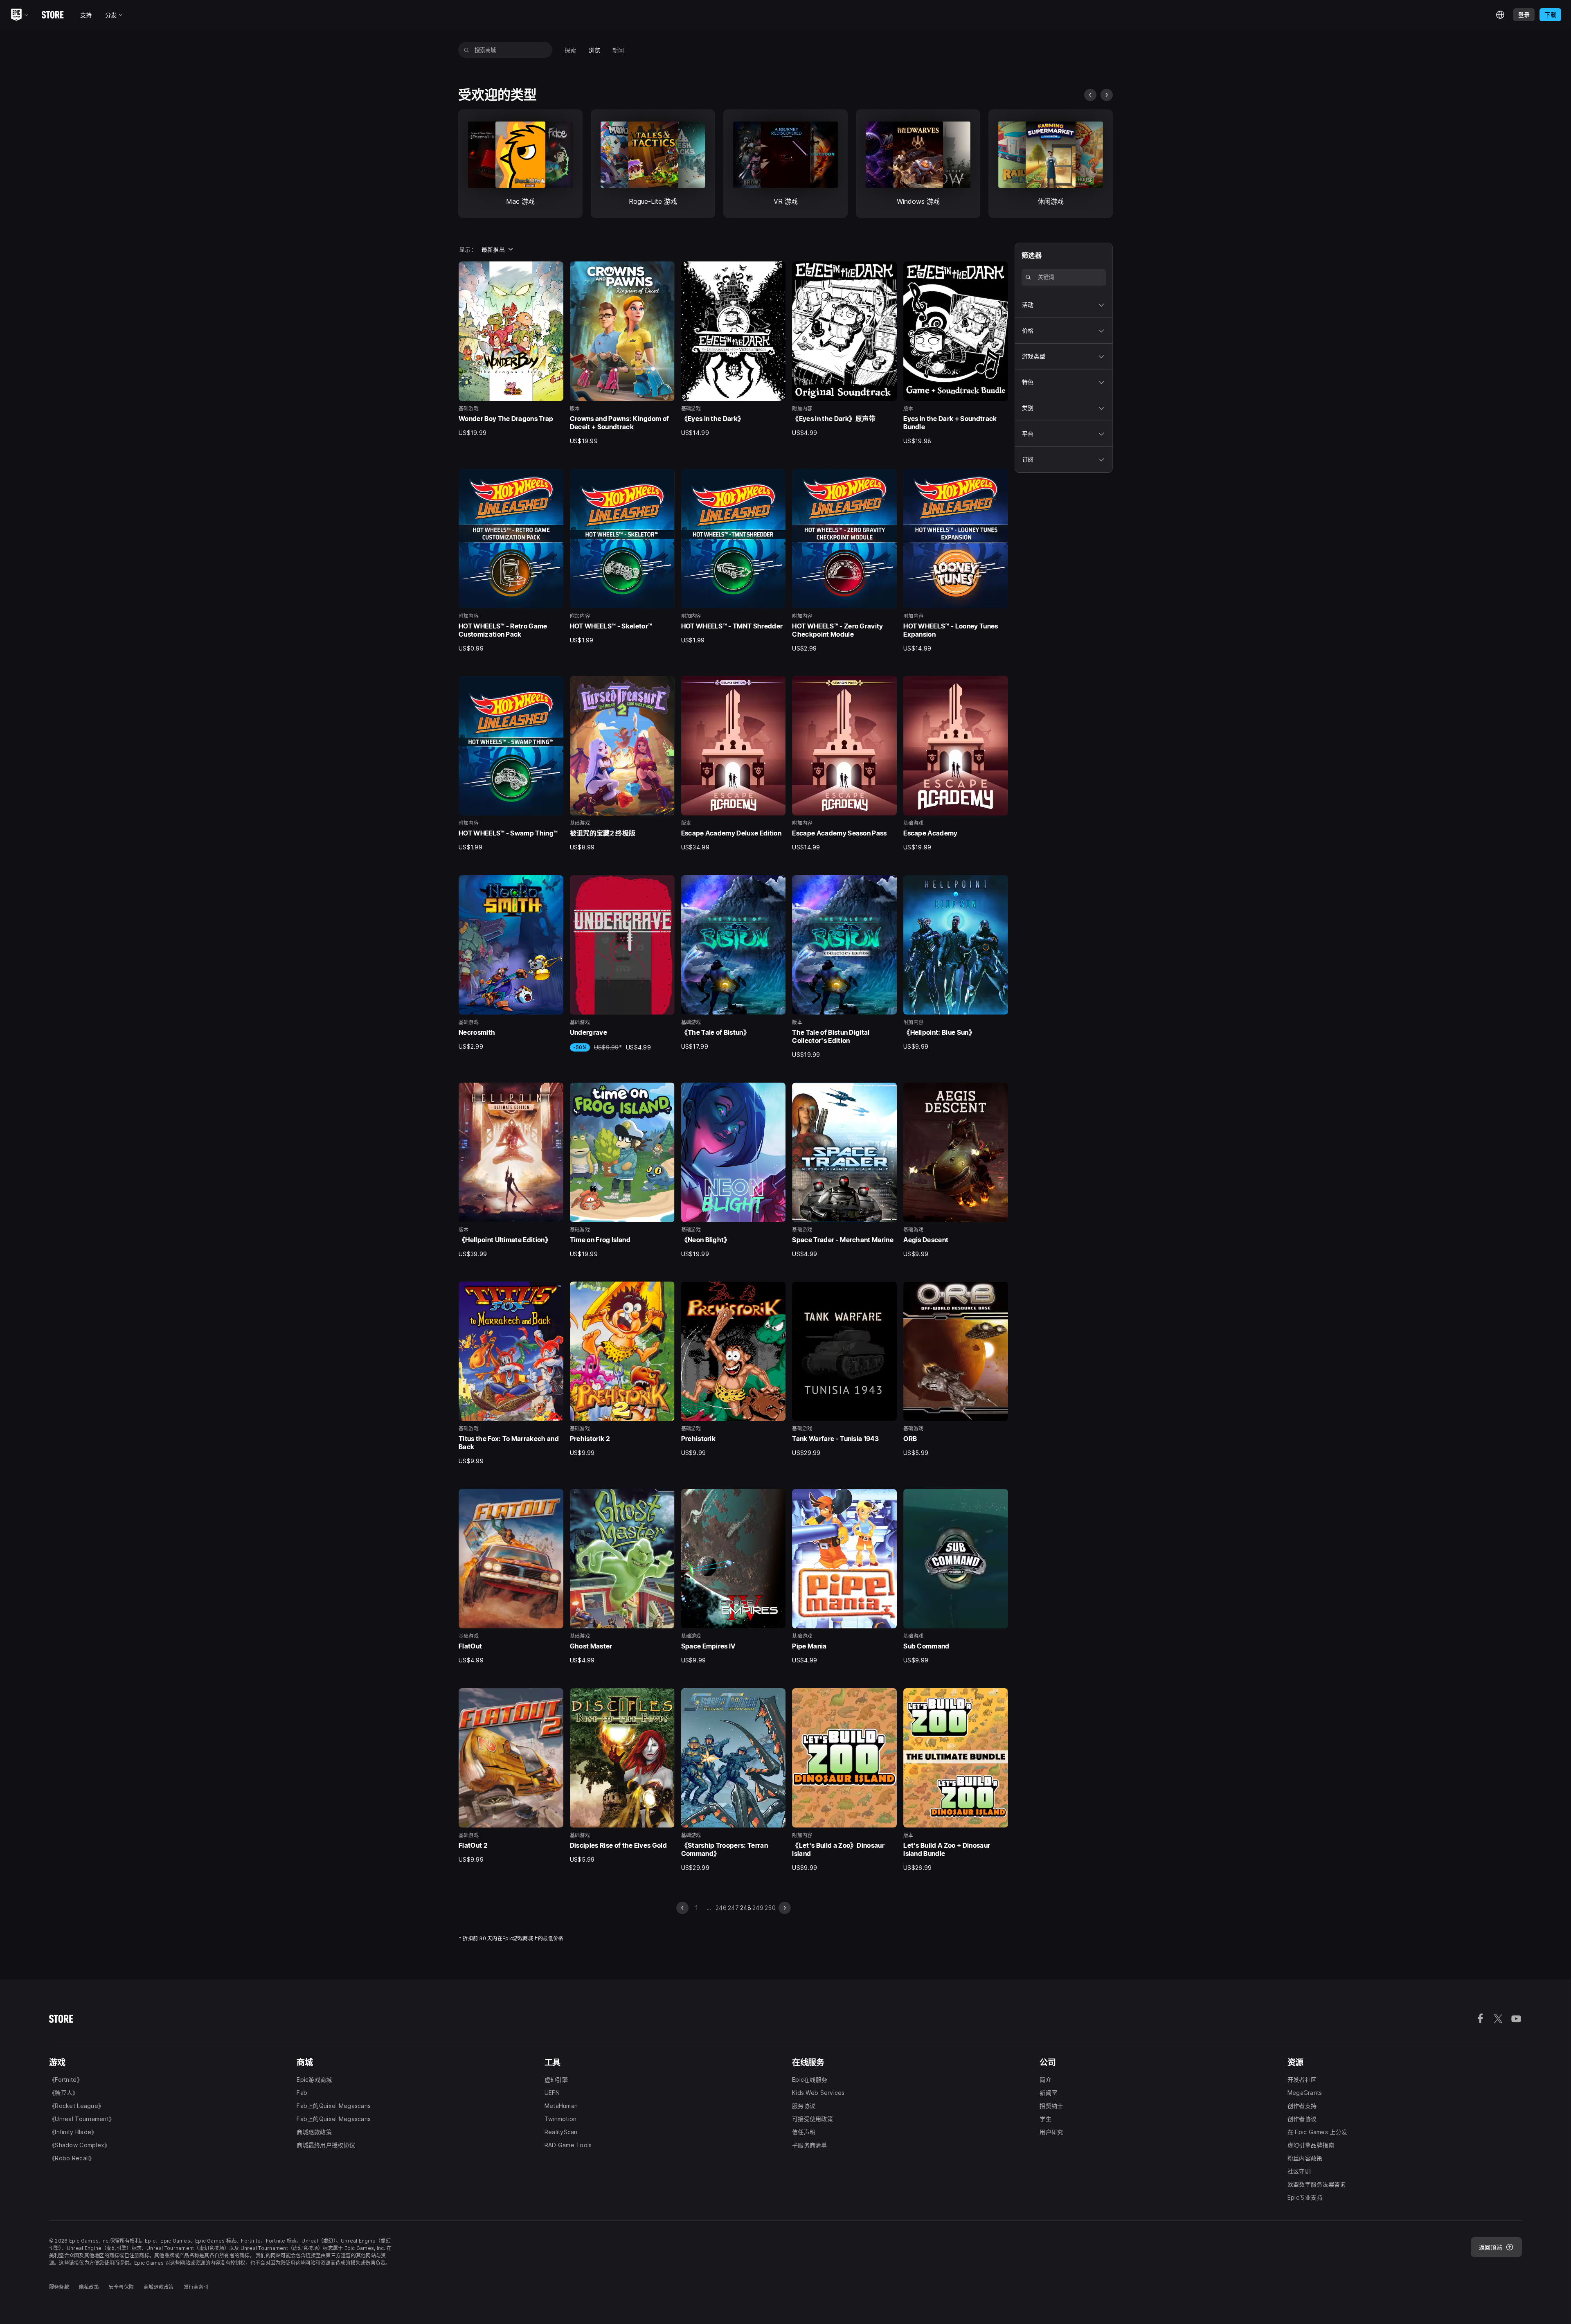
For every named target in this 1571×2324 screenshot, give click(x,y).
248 (746, 1908)
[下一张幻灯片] (1107, 95)
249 (758, 1908)
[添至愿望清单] (554, 270)
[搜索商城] (467, 50)
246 (721, 1908)
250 (770, 1908)
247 (733, 1908)
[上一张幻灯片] (1090, 95)
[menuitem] (571, 50)
